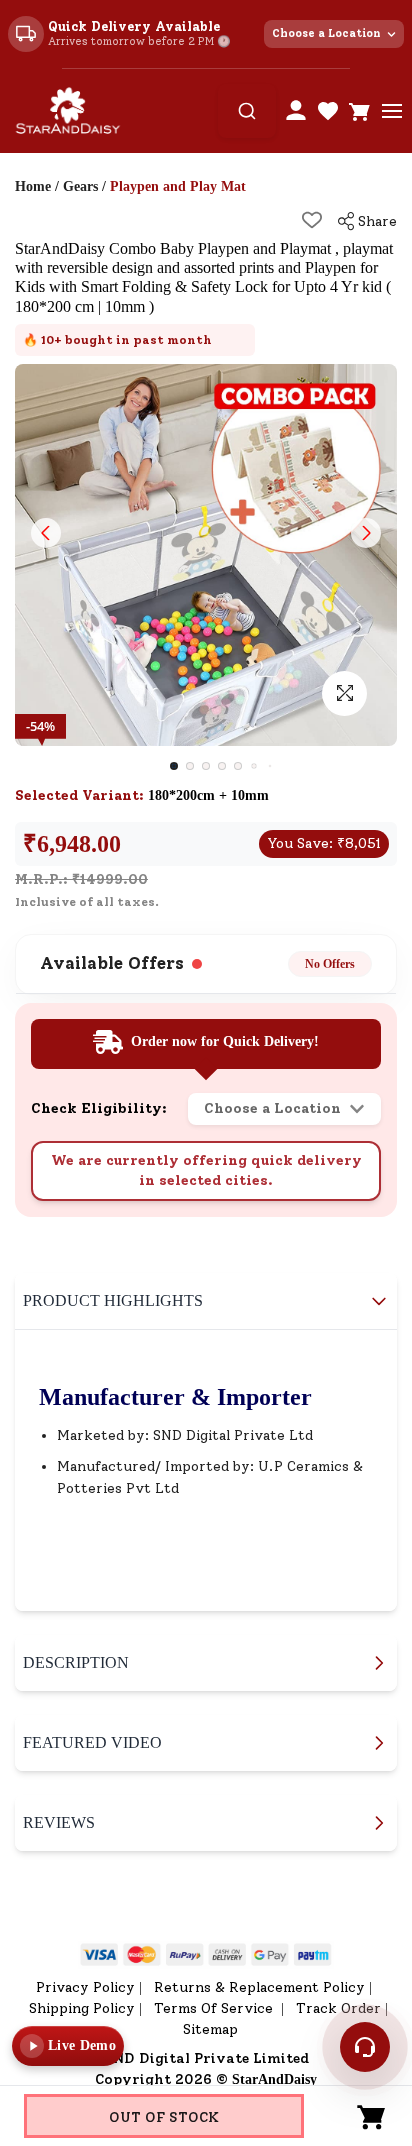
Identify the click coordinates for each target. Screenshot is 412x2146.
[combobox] (247, 111)
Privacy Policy (85, 1987)
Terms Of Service (215, 2008)
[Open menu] (392, 111)
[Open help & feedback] (365, 2047)
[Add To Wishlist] (312, 220)
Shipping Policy (82, 2008)
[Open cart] (360, 111)
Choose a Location (326, 33)
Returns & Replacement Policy (259, 1987)
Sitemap (210, 2029)
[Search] (247, 111)
